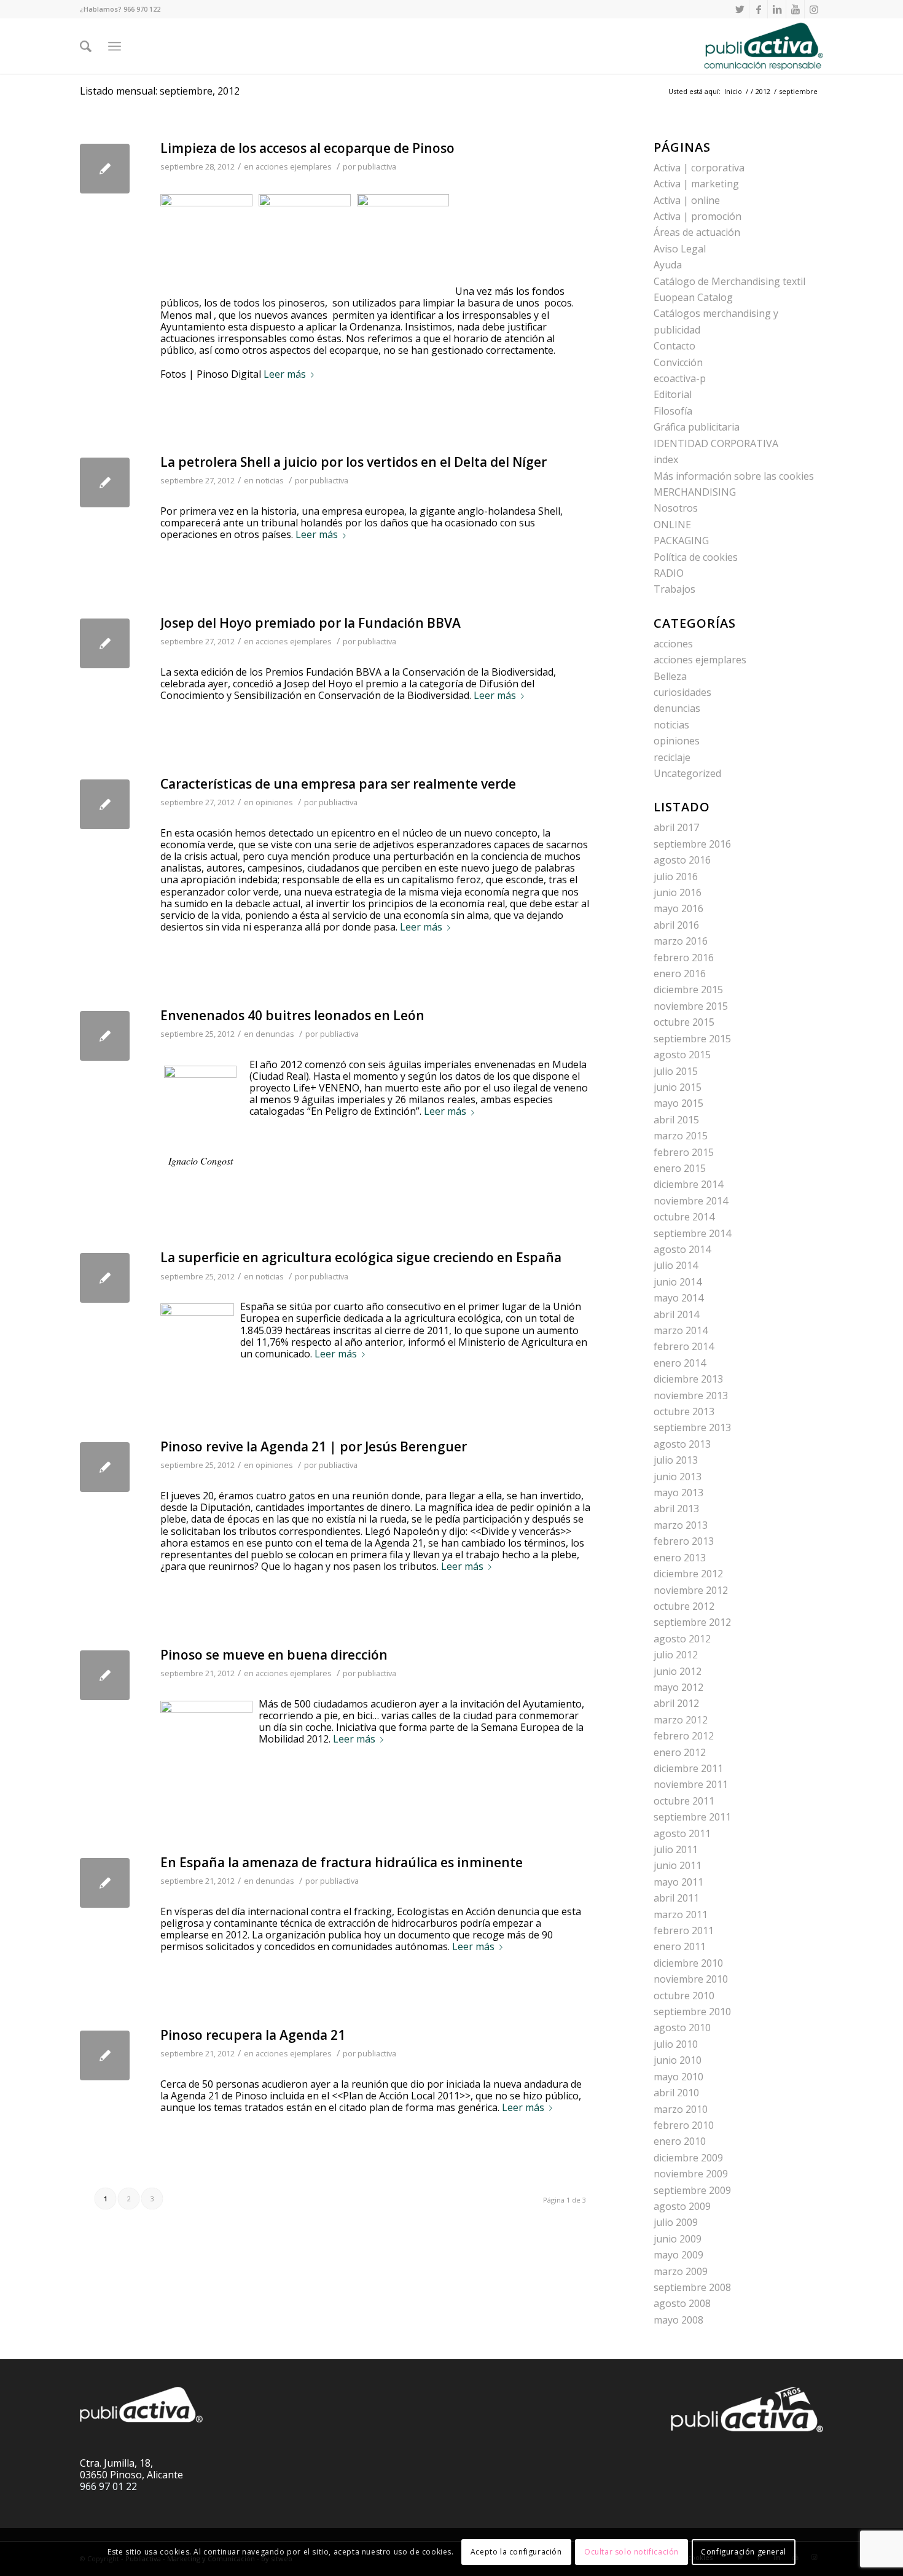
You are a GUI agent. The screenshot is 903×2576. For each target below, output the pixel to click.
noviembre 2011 (691, 1784)
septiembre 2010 (692, 2012)
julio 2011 (676, 1849)
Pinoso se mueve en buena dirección (274, 1655)
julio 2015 (676, 1071)
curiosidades (682, 692)
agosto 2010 (682, 2028)
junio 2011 (678, 1865)
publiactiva (377, 166)
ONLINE (672, 525)
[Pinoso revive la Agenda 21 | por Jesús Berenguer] (105, 1467)
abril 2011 (676, 1898)
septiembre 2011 (692, 1817)
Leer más (285, 375)
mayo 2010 (678, 2077)
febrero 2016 (684, 958)
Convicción (678, 362)
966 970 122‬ (142, 9)
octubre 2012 (684, 1606)
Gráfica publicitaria (697, 427)
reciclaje (672, 757)
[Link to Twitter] (740, 9)
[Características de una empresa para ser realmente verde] (105, 804)
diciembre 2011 (688, 1768)
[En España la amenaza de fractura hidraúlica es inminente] (105, 1883)
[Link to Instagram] (814, 9)
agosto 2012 (682, 1639)
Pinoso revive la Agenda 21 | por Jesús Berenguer (314, 1446)
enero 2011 (680, 1946)
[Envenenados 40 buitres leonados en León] (105, 1036)
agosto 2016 (682, 860)
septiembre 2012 (692, 1622)
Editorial (673, 394)
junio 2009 (678, 2239)
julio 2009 (676, 2222)
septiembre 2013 (692, 1427)
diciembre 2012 (688, 1574)
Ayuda (668, 265)
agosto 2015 (682, 1055)
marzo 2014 (681, 1330)
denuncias (275, 1034)
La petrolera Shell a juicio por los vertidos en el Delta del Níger (354, 462)
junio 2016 (678, 892)
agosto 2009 (682, 2206)
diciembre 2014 (688, 1184)
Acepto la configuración (516, 2552)
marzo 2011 (681, 1914)
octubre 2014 (684, 1217)
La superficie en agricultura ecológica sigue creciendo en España (361, 1257)
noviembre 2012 (691, 1590)
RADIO (669, 573)
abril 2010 (676, 2093)
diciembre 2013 (688, 1379)
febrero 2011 (684, 1930)
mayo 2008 (678, 2320)
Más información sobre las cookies (734, 476)
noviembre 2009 (691, 2174)
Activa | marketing (696, 184)
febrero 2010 (684, 2125)
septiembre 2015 (692, 1039)
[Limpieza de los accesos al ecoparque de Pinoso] (105, 169)
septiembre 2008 (692, 2287)
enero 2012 (680, 1752)
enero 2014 (680, 1363)
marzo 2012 (681, 1720)
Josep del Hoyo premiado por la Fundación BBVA (311, 623)
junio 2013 (678, 1477)
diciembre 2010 (688, 1963)
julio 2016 (676, 876)
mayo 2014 (678, 1298)
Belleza (670, 676)
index (666, 459)
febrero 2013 (684, 1541)
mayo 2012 (678, 1687)
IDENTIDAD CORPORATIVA (716, 443)
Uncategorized (687, 773)
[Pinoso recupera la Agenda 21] (105, 2055)
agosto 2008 (682, 2303)
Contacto (674, 346)
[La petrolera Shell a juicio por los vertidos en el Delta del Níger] (105, 482)
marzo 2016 (681, 941)
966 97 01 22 (108, 2486)
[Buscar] (86, 46)
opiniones (274, 802)
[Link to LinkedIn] (777, 9)
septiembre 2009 (692, 2190)
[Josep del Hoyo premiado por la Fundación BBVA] (105, 643)
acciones (673, 644)
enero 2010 (680, 2141)
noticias (270, 480)
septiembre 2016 (692, 844)
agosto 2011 (682, 1833)
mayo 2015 (678, 1103)
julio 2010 (676, 2044)
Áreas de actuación (697, 232)
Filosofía (673, 411)
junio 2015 (678, 1087)
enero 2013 (680, 1558)
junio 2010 (678, 2060)
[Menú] (115, 46)
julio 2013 (676, 1460)
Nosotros (676, 508)
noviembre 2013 (691, 1395)
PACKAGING (681, 541)
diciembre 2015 (688, 989)
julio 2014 (676, 1265)
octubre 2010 (684, 1996)
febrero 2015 (684, 1152)
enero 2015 (680, 1168)
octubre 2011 (684, 1801)
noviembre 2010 (691, 1979)
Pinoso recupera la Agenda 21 (253, 2035)
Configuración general (744, 2552)
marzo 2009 (681, 2271)
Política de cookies (696, 557)
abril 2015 (676, 1120)
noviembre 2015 (691, 1006)
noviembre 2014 (691, 1201)
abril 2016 (676, 925)
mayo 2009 (678, 2255)
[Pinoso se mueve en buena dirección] (105, 1675)
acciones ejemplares (294, 166)
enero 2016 (680, 974)
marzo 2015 (681, 1136)
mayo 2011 (678, 1882)
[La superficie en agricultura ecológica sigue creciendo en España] (105, 1278)
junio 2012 (678, 1671)
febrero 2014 (684, 1346)
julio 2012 (676, 1655)
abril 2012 (676, 1703)
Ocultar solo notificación (631, 2552)
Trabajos (674, 589)
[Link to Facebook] (758, 9)
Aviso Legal (680, 249)
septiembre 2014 (692, 1233)
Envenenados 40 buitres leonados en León (292, 1015)
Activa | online (687, 200)
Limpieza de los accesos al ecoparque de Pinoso (307, 148)
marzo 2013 (681, 1525)
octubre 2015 (684, 1022)
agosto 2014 (682, 1249)
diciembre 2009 (688, 2158)
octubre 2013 (684, 1411)
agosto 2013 (682, 1444)
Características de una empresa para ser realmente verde (338, 784)
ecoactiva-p (680, 378)
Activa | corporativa (699, 168)
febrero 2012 (684, 1736)
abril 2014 (676, 1314)
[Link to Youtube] (795, 9)
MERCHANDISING (695, 492)
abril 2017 (676, 827)
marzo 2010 (681, 2109)
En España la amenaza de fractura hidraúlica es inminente (342, 1862)
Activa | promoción (698, 216)
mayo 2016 (678, 908)
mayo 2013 (678, 1493)
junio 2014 (678, 1282)
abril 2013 (676, 1509)
